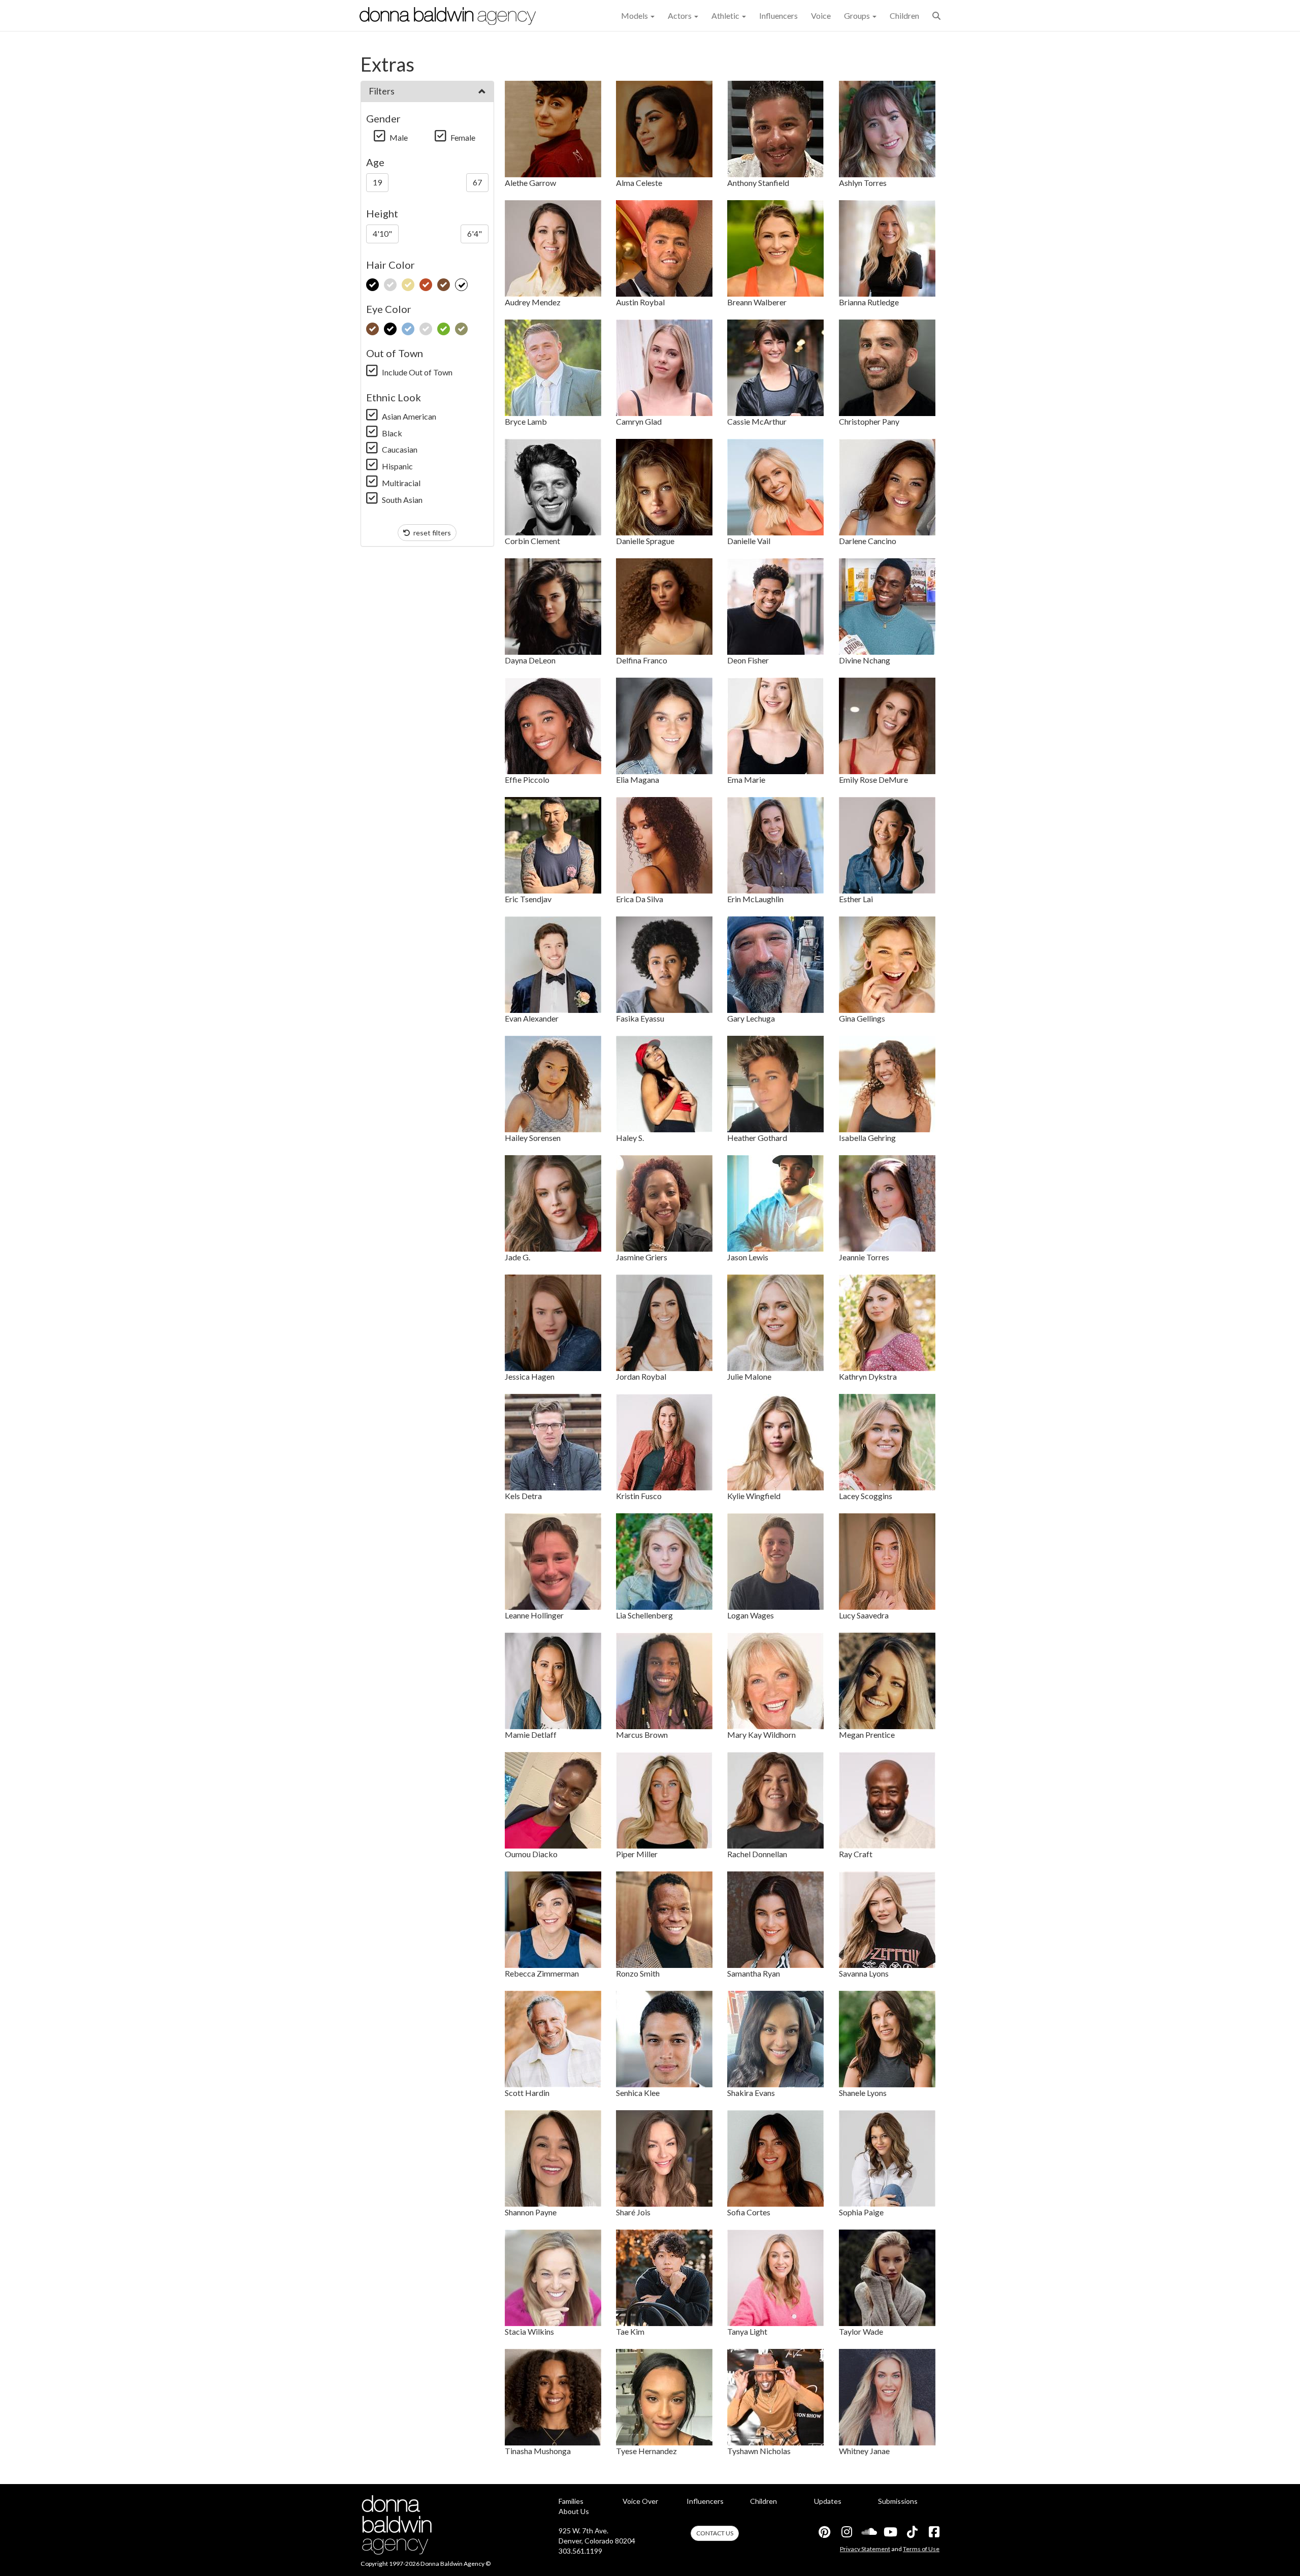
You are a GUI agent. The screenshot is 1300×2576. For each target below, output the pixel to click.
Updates (828, 2501)
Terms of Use (921, 2549)
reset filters (431, 533)
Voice (821, 15)
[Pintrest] (824, 2532)
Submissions (898, 2501)
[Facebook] (933, 2532)
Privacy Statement (865, 2549)
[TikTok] (912, 2532)
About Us (574, 2511)
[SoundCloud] (868, 2532)
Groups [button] (858, 15)
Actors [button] (680, 15)
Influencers (778, 15)
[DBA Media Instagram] (846, 2532)
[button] (936, 15)
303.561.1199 (580, 2551)
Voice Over (640, 2501)
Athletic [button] (726, 15)
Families (571, 2501)
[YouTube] (890, 2532)
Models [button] (635, 15)
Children (904, 15)
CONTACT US (715, 2533)
